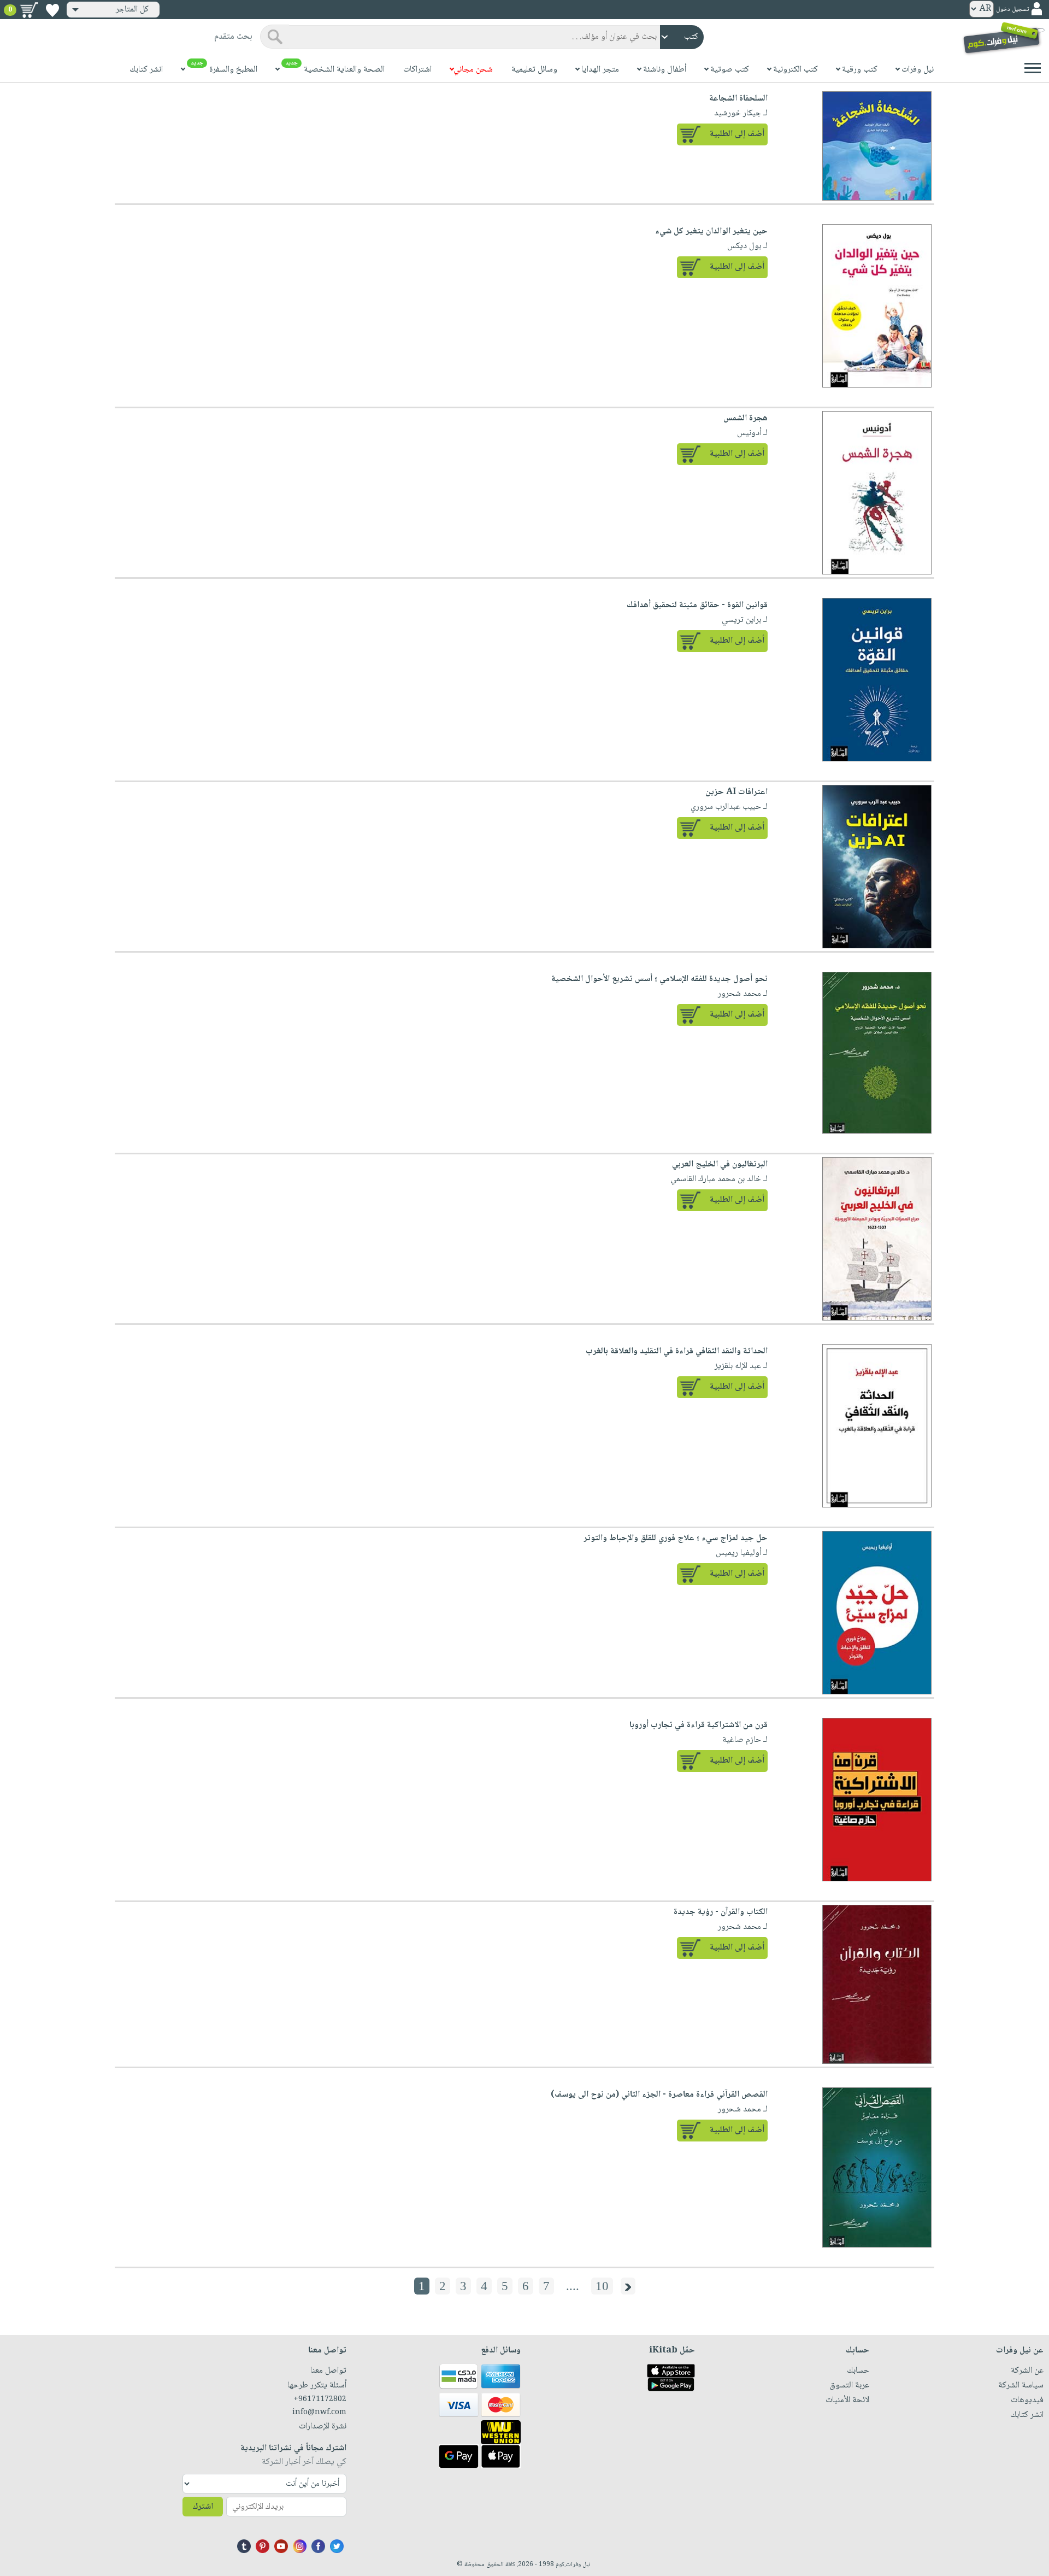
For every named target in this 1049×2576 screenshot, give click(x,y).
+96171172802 (320, 2399)
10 (602, 2286)
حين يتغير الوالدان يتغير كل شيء (711, 231)
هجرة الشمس (746, 418)
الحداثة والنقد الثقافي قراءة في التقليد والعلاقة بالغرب (677, 1351)
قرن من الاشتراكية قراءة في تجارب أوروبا (699, 1725)
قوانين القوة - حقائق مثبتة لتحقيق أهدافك (697, 605)
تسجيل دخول (1012, 10)
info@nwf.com (319, 2413)
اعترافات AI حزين (736, 792)
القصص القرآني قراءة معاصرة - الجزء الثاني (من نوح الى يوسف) (659, 2095)
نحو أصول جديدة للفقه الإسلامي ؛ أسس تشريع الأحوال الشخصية (659, 979)
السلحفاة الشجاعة (738, 99)
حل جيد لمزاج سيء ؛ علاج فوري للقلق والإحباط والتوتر (676, 1538)
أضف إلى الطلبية (737, 134)
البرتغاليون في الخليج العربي (720, 1164)
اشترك (203, 2507)
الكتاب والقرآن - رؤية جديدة (721, 1912)
